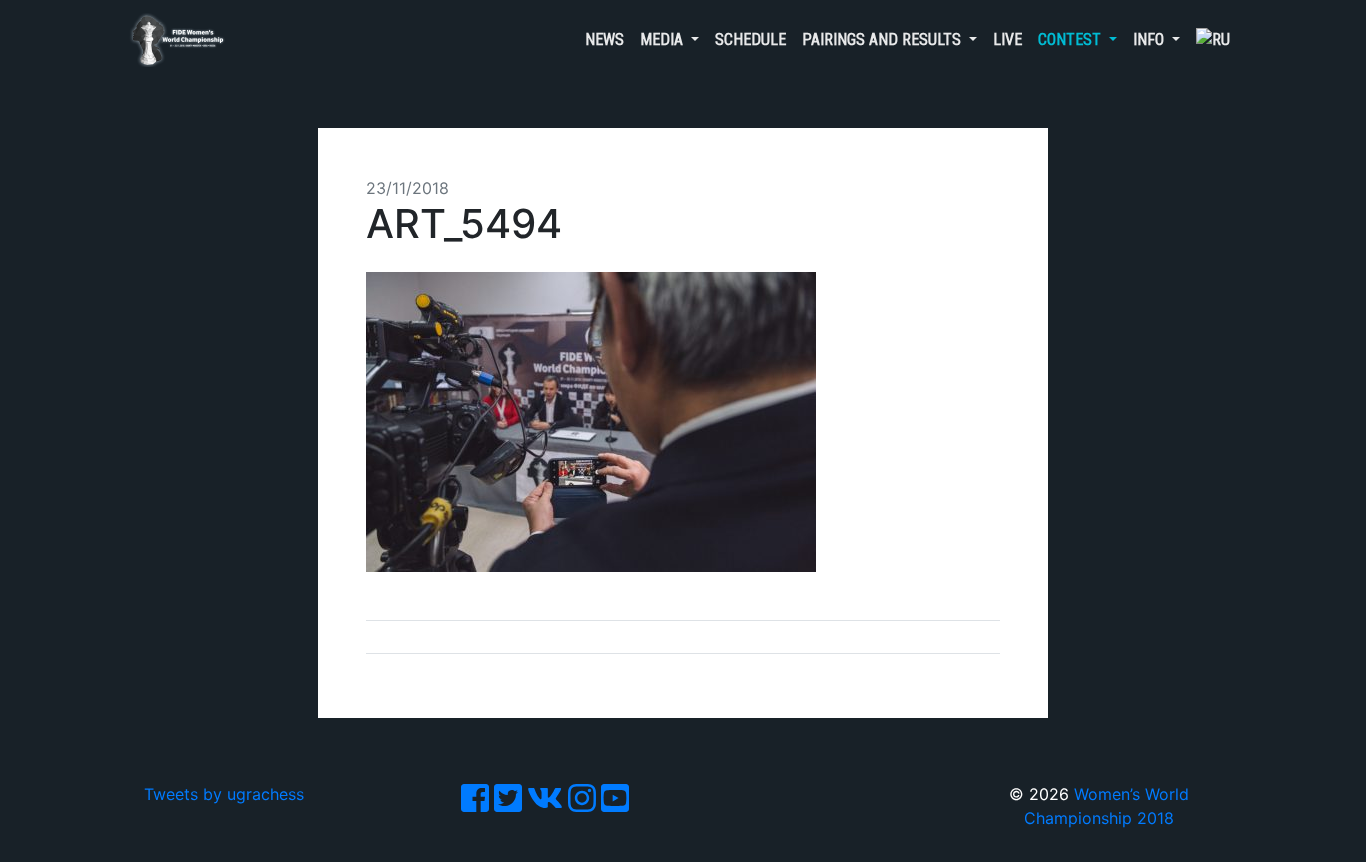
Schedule (750, 39)
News (604, 39)
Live (1007, 39)
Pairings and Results (883, 39)
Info (1150, 39)
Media (663, 39)
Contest (1071, 39)
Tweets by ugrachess (224, 794)
